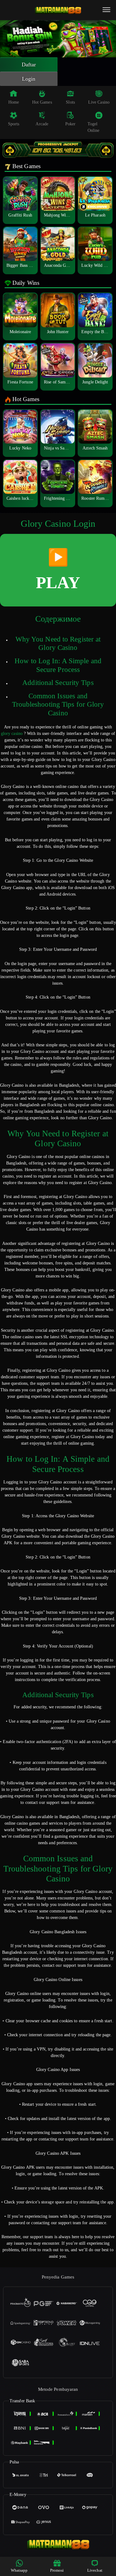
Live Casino (99, 102)
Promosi (57, 2570)
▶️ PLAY (58, 570)
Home (14, 102)
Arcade (42, 124)
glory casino (12, 733)
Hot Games (42, 102)
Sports (14, 124)
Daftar (29, 65)
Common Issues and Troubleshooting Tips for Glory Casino (58, 704)
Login (29, 79)
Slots (70, 102)
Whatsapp (19, 2570)
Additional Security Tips (58, 683)
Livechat (95, 2570)
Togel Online (94, 127)
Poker (71, 124)
